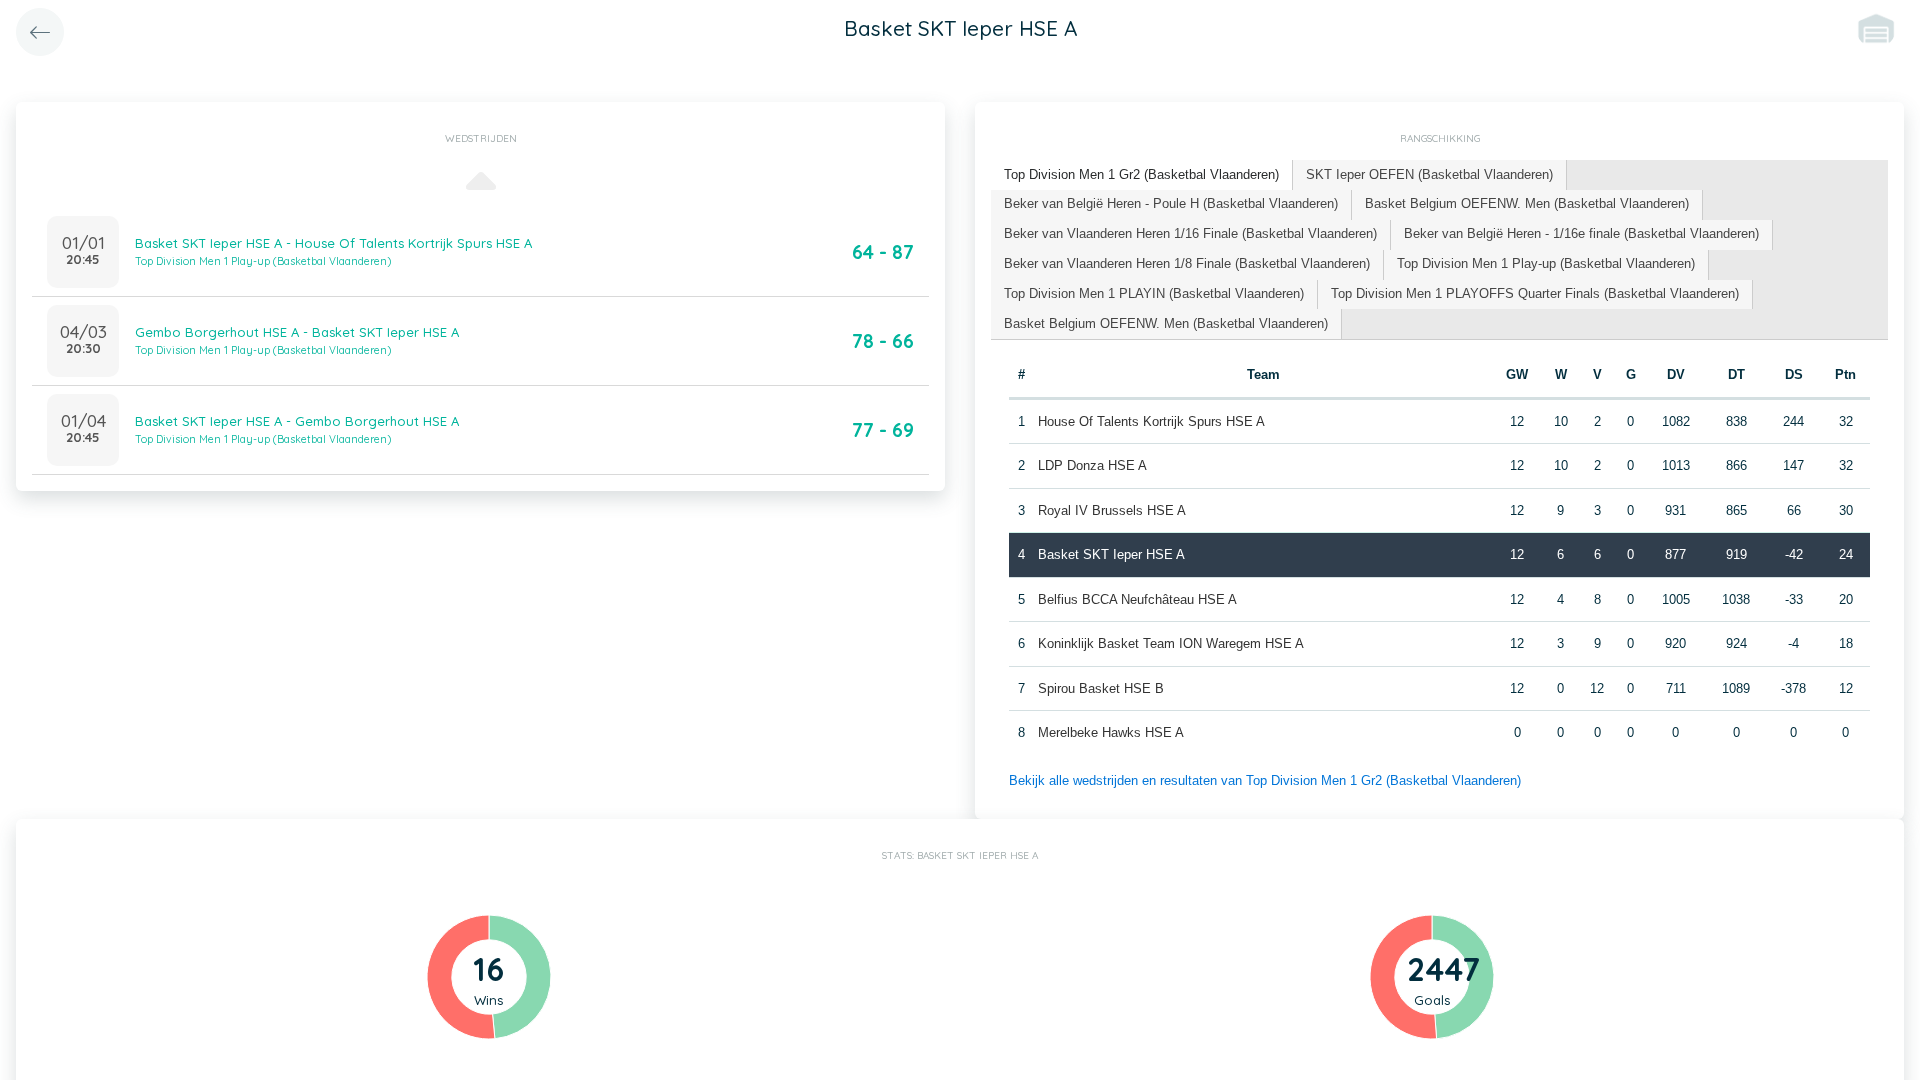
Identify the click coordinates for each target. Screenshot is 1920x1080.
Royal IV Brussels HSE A (1112, 510)
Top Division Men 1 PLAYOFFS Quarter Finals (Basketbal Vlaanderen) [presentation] (1535, 293)
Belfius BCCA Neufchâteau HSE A (1137, 599)
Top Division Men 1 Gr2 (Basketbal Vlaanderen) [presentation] (1141, 174)
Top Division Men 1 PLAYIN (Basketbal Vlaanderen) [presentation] (1154, 293)
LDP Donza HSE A (1092, 465)
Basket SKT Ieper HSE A (1111, 554)
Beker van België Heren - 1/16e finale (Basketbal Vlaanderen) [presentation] (1581, 233)
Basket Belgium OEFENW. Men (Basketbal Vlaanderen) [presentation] (1527, 203)
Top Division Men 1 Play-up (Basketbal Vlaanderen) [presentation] (1546, 263)
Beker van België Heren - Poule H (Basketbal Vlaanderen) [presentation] (1171, 203)
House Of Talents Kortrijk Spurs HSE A (1151, 421)
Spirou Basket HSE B (1101, 688)
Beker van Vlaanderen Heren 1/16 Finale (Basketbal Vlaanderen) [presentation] (1190, 233)
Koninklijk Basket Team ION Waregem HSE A (1171, 643)
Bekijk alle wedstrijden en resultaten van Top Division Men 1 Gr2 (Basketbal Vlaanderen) (1265, 780)
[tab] (1142, 175)
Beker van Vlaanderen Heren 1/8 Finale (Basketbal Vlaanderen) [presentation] (1187, 263)
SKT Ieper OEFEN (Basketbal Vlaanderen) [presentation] (1429, 174)
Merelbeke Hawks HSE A (1111, 732)
